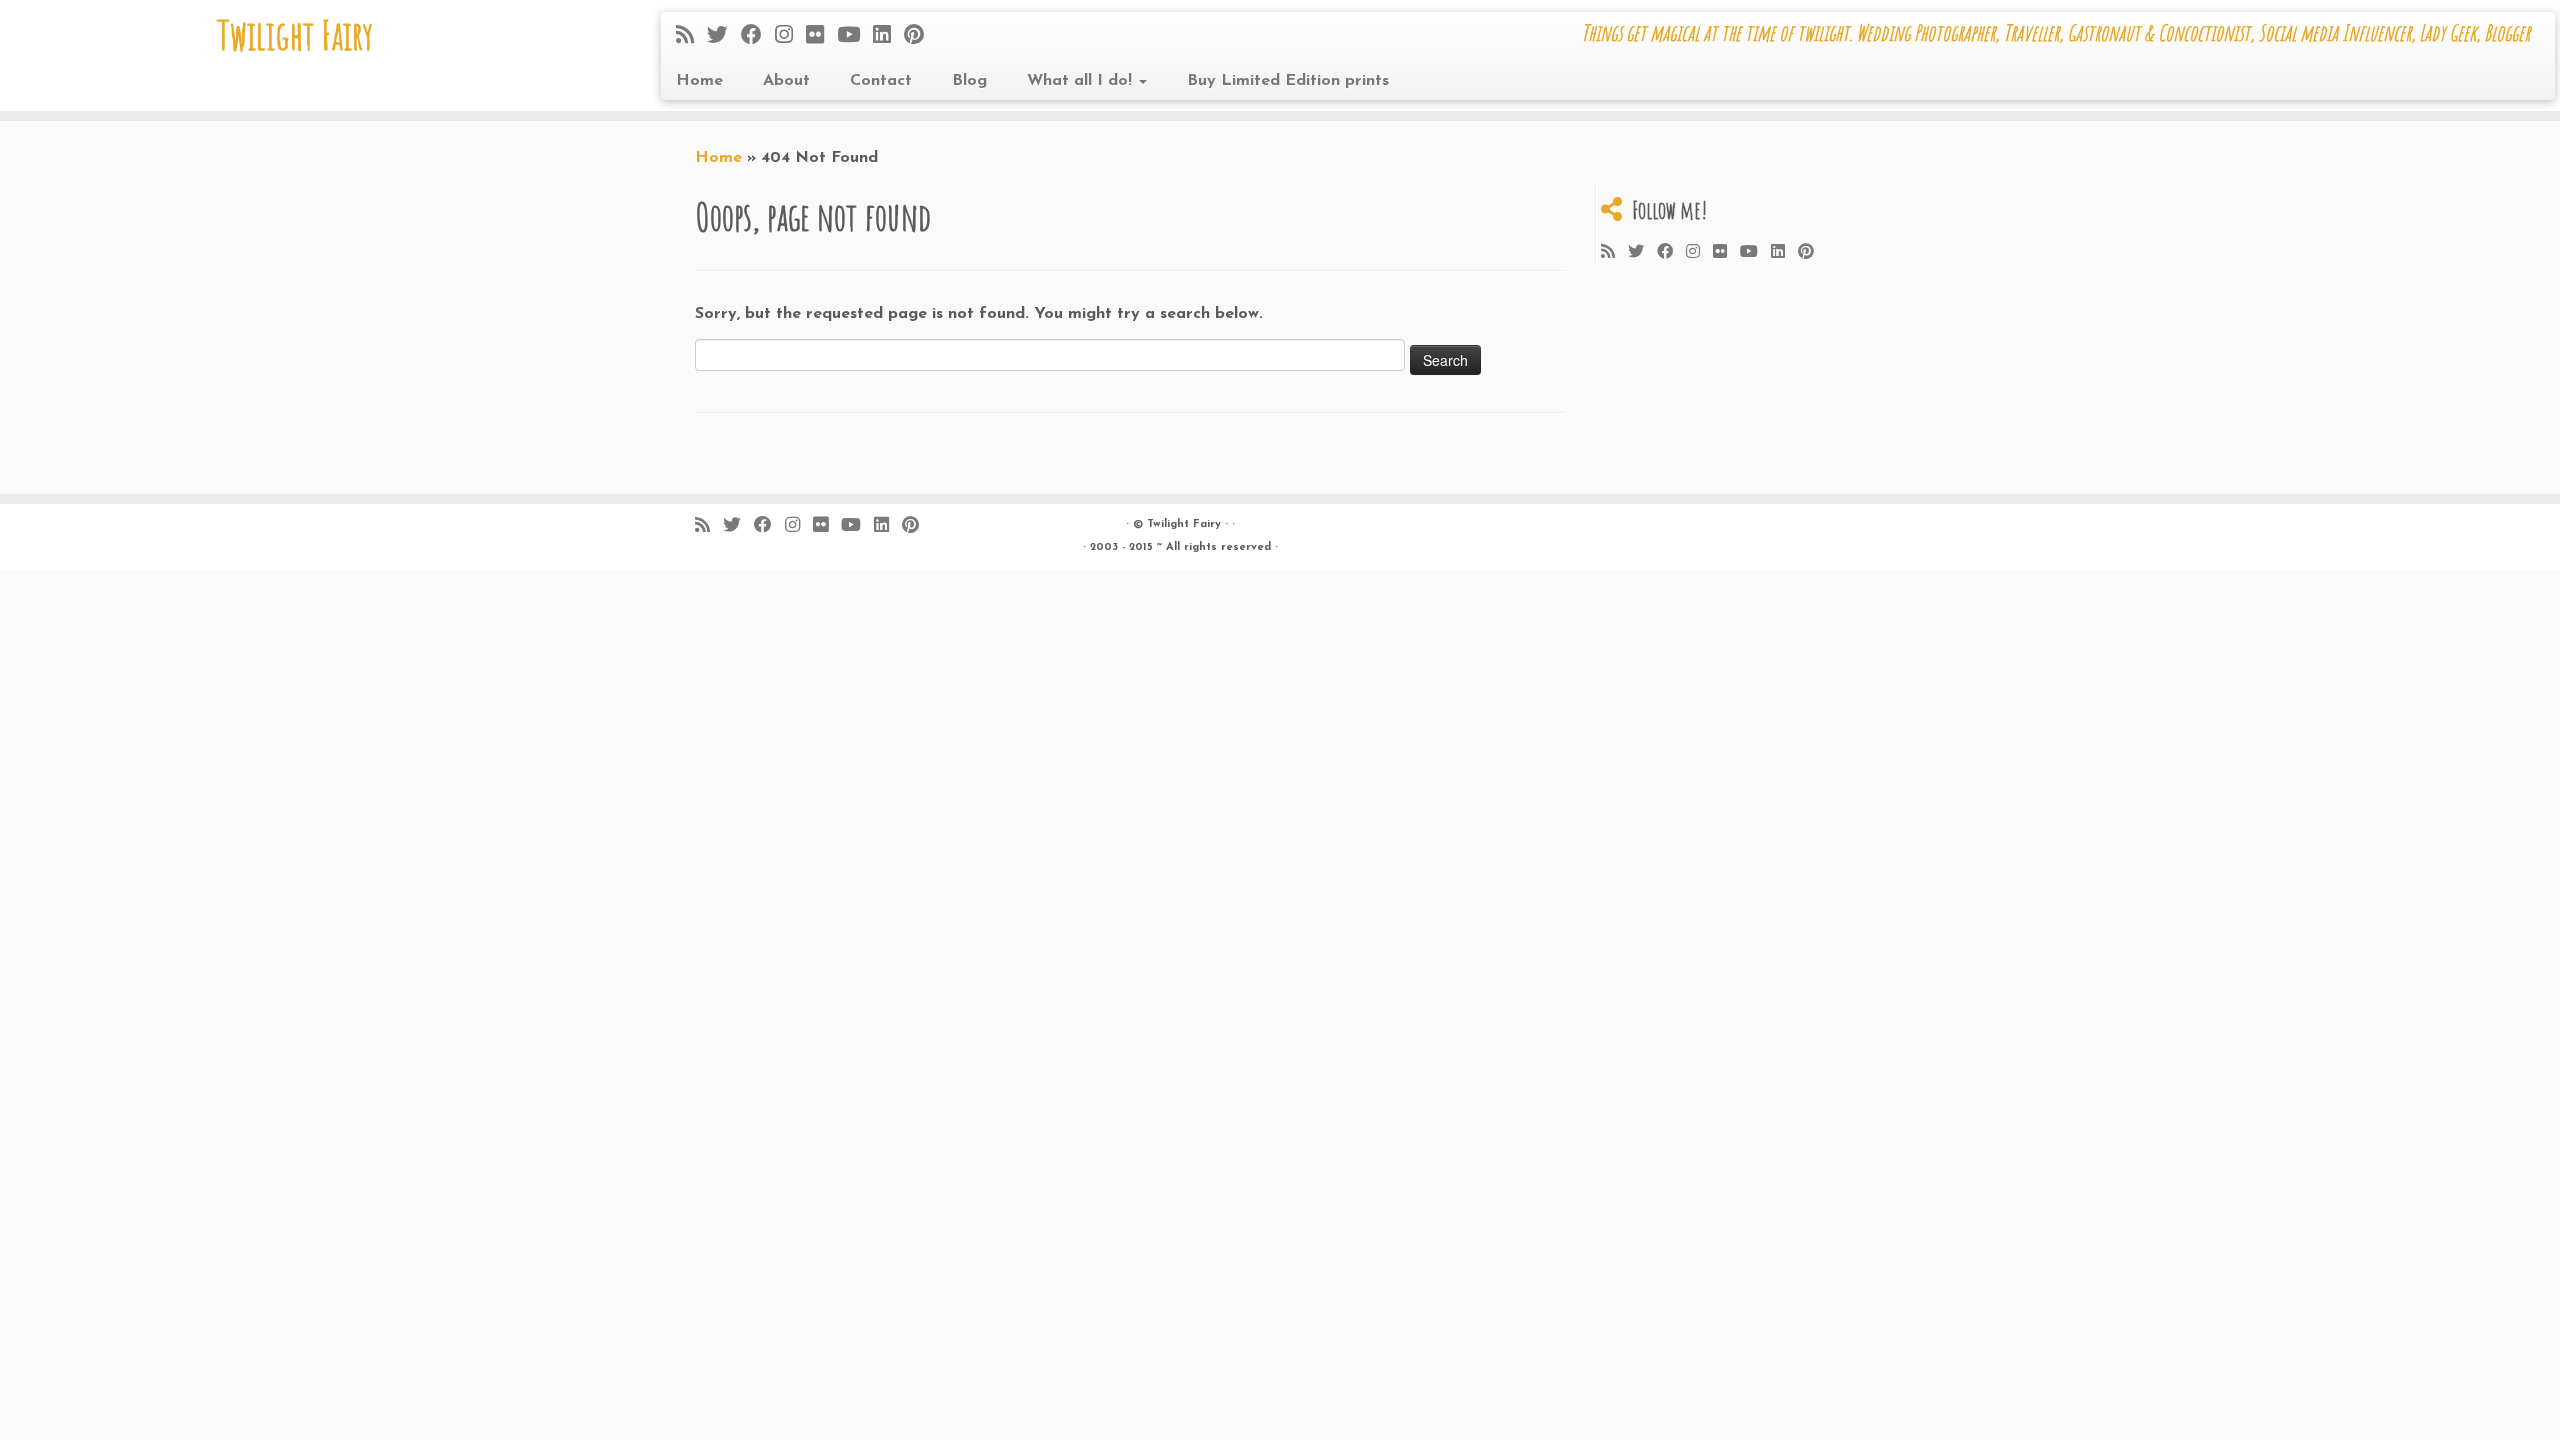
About (786, 81)
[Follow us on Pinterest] (920, 36)
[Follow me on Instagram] (790, 36)
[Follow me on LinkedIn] (888, 36)
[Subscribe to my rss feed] (691, 36)
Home (699, 81)
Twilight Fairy (295, 35)
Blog (969, 81)
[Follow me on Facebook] (758, 36)
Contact (881, 81)
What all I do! (1082, 81)
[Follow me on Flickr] (821, 36)
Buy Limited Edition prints (1288, 81)
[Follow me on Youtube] (855, 36)
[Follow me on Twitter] (724, 36)
